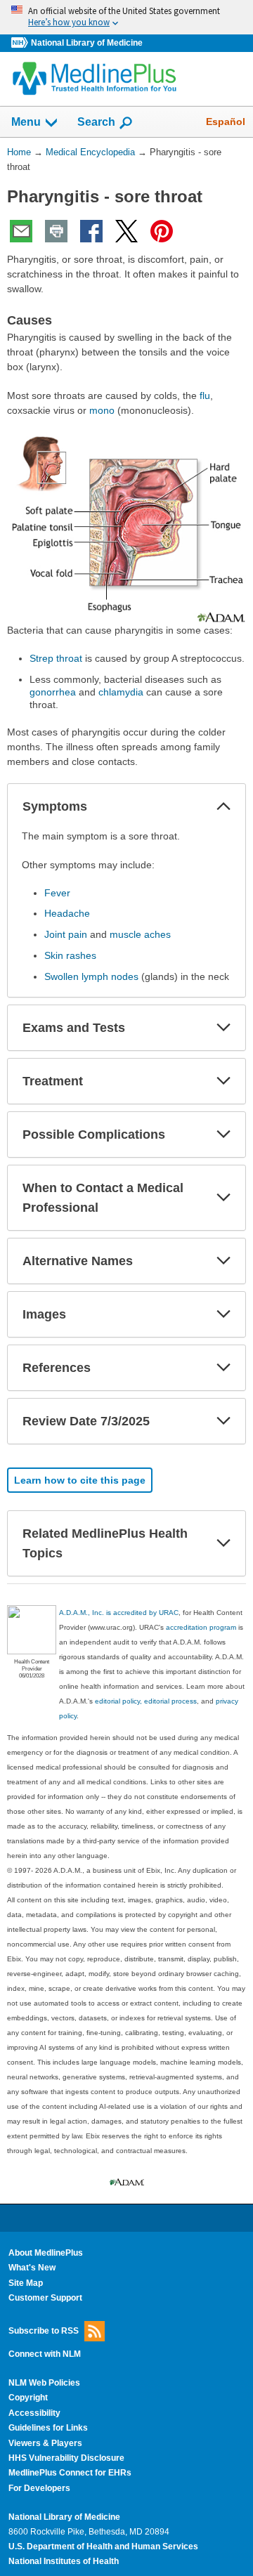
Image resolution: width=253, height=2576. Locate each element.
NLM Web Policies (44, 2383)
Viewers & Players (45, 2443)
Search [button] (96, 122)
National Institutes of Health (64, 2561)
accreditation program (201, 1627)
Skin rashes (70, 955)
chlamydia (121, 692)
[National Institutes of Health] (21, 43)
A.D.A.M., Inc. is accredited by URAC (119, 1613)
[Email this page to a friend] (21, 231)
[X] (126, 231)
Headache (67, 913)
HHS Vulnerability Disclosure (66, 2458)
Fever (57, 893)
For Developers (39, 2488)
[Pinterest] (162, 231)
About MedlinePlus (46, 2253)
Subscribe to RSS (44, 2330)
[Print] (56, 231)
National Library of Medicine (87, 43)
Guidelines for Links (48, 2428)
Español (226, 122)
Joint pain (66, 934)
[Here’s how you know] (126, 17)
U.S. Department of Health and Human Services (103, 2546)
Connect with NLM (45, 2354)
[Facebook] (91, 231)
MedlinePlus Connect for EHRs (70, 2473)
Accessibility (34, 2413)
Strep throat (56, 658)
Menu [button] (26, 122)
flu (205, 395)
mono (102, 410)
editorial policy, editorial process (146, 1701)
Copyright (28, 2398)
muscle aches (140, 934)
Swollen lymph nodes (91, 976)
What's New (32, 2268)
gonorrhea (53, 692)
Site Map (26, 2283)
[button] (223, 806)
